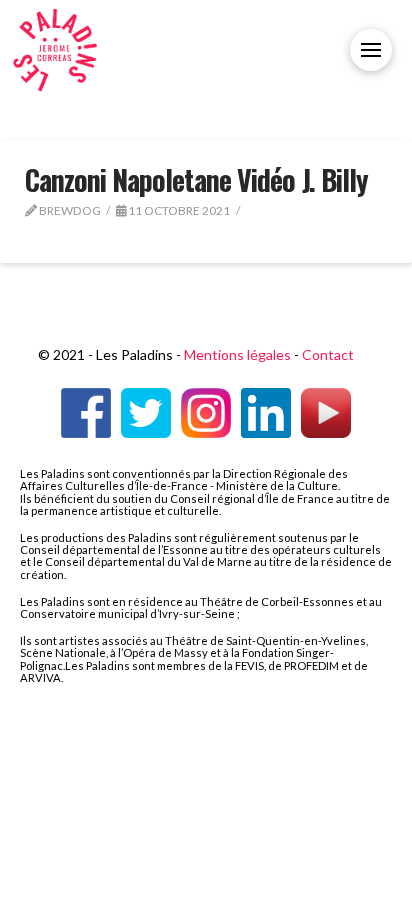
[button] (371, 50)
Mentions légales (237, 354)
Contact (328, 354)
